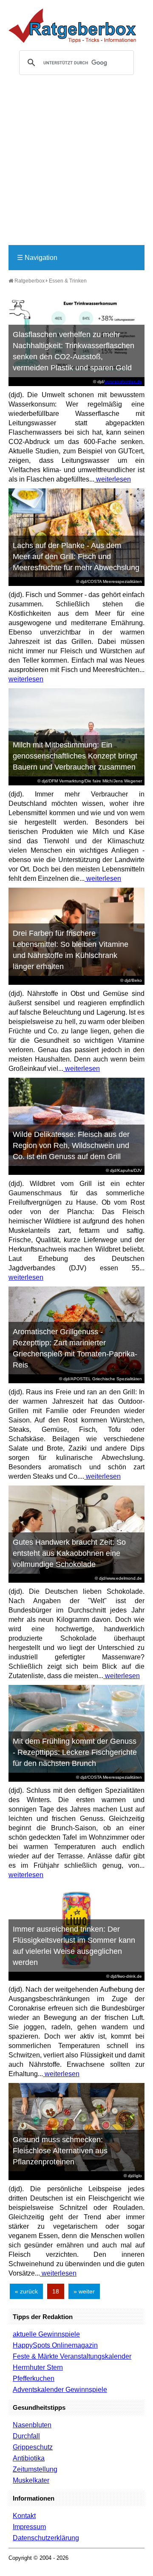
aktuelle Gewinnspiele (46, 2334)
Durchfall (26, 2436)
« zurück (26, 2291)
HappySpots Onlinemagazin (55, 2345)
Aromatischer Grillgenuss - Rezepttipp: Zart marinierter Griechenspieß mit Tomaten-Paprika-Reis (75, 1348)
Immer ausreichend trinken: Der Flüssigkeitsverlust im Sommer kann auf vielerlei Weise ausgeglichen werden (74, 1946)
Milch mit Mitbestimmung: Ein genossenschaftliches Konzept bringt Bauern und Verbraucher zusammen (75, 756)
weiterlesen (113, 479)
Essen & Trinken (68, 281)
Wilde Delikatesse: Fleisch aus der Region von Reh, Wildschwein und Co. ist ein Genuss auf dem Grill (71, 1145)
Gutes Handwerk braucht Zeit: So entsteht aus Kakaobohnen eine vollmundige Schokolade (69, 1553)
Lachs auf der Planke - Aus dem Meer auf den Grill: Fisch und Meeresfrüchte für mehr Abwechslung (76, 557)
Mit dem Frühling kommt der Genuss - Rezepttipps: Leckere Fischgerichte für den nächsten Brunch (75, 1752)
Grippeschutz (33, 2447)
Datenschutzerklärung (46, 2538)
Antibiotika (29, 2458)
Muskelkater (31, 2480)
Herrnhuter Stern (38, 2367)
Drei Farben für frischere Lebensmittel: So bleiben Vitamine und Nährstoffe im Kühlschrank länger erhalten (71, 950)
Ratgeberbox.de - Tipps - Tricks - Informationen (72, 26)
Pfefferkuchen (34, 2378)
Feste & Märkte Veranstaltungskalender (72, 2356)
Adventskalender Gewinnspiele (60, 2390)
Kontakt (24, 2516)
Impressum (29, 2527)
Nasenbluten (32, 2425)
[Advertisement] (76, 164)
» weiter (84, 2291)
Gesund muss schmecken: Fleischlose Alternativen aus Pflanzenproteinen (60, 2151)
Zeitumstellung (35, 2469)
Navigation (37, 258)
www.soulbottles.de (123, 382)
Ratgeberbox (29, 281)
